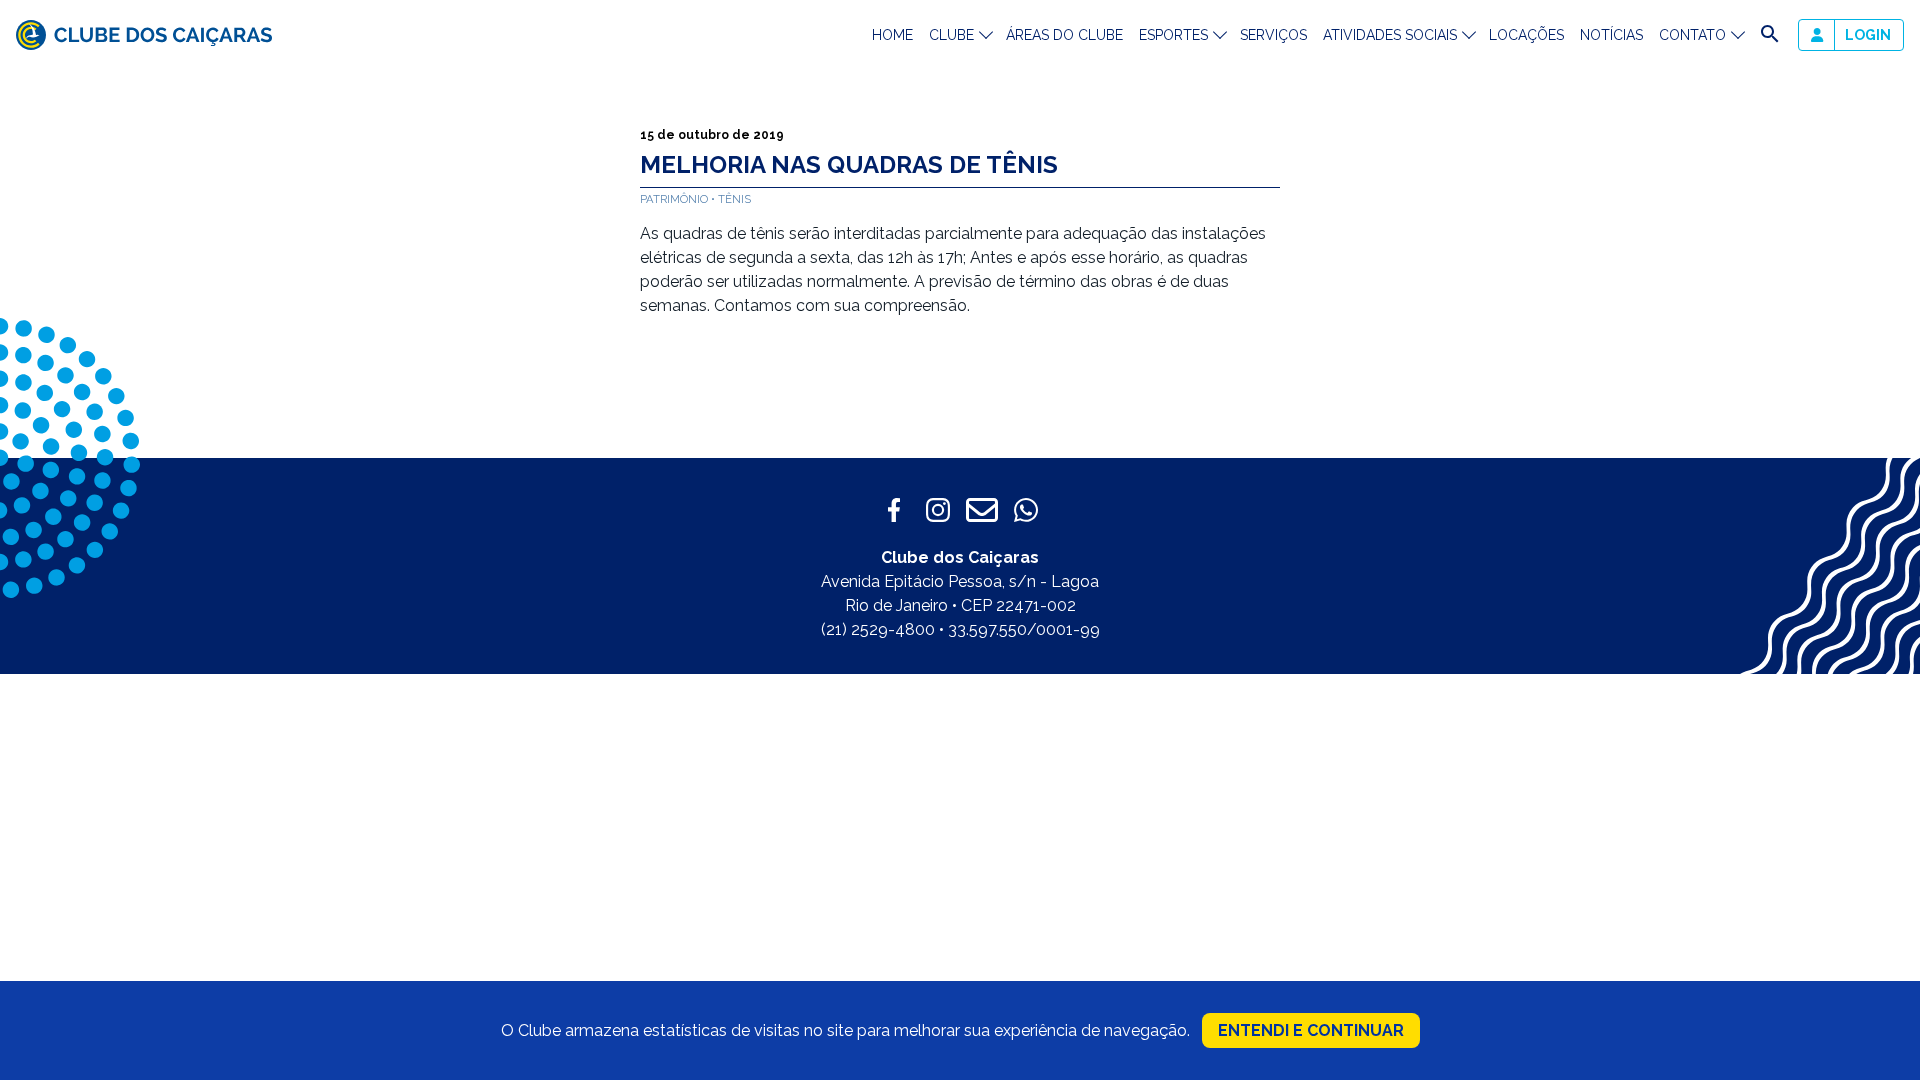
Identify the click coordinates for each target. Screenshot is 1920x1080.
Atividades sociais (1390, 35)
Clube (951, 35)
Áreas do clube (1064, 35)
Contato (1692, 35)
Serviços (1273, 35)
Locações (1526, 35)
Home (892, 35)
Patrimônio (675, 199)
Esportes (1173, 35)
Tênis (734, 199)
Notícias (1611, 35)
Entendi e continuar (1311, 1030)
